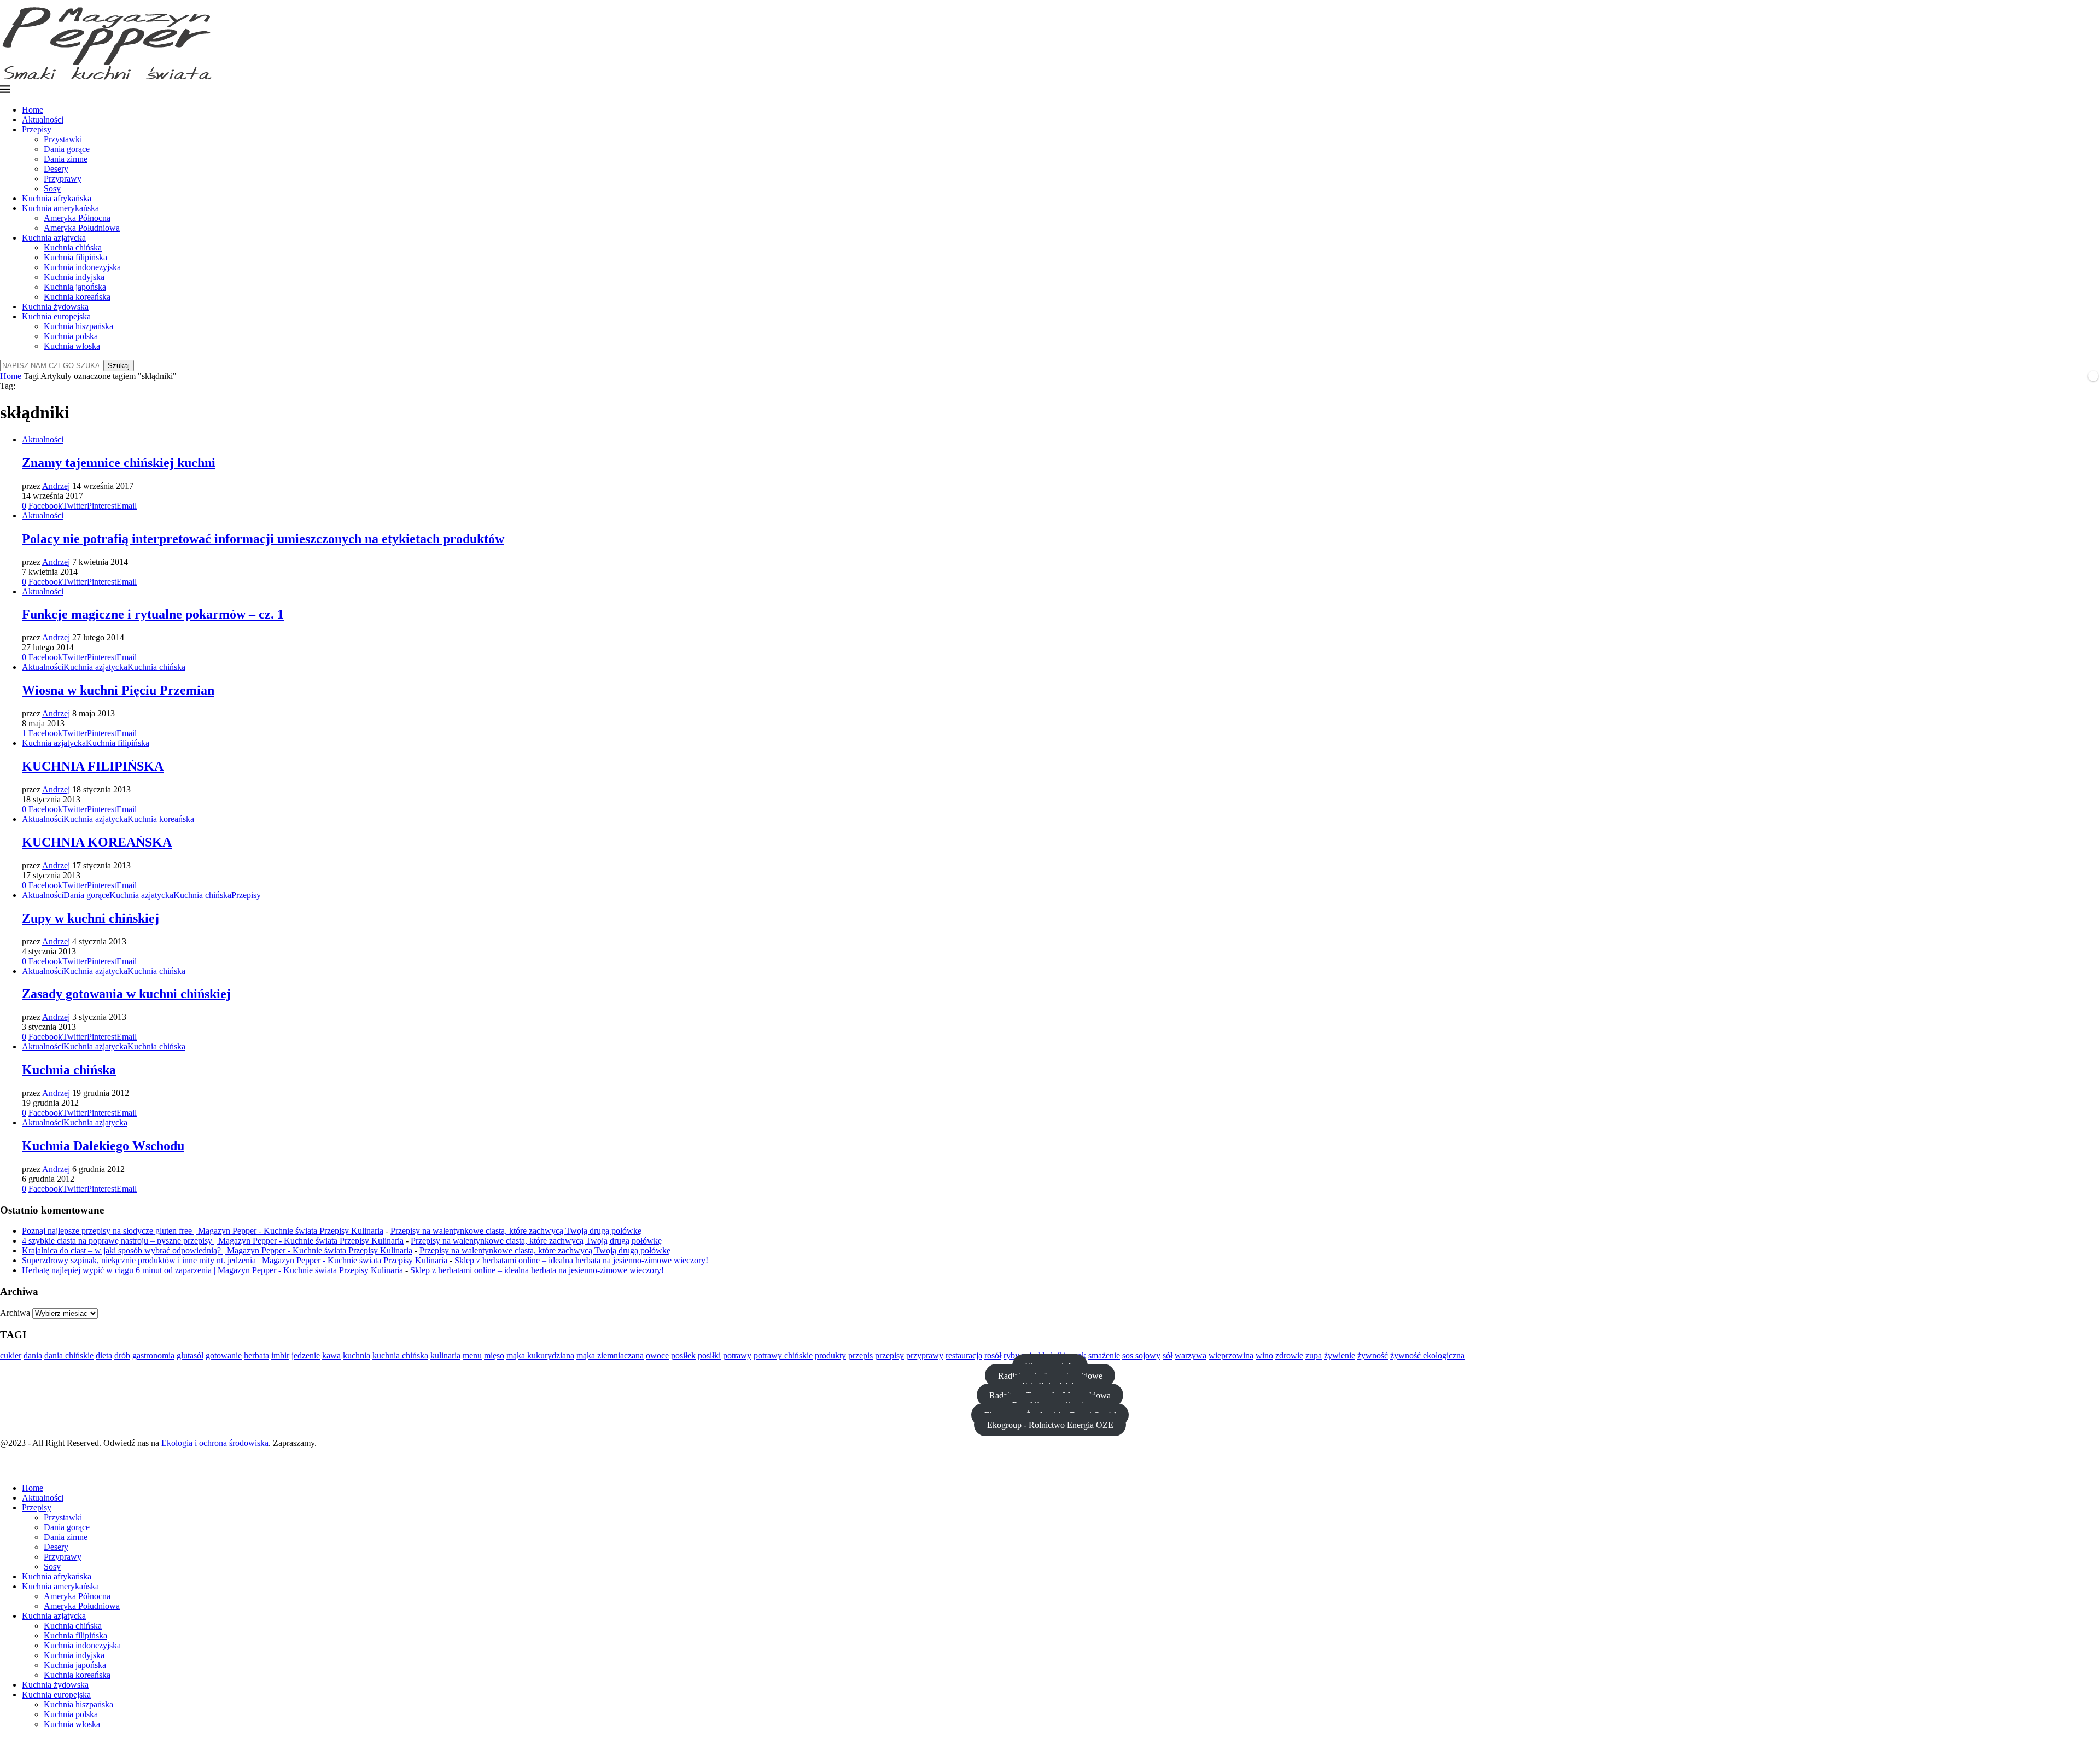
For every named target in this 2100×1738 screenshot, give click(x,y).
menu (472, 1355)
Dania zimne (66, 159)
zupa (1314, 1355)
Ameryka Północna (77, 218)
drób (122, 1355)
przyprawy (925, 1355)
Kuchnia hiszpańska (78, 326)
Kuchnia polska (71, 336)
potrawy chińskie (783, 1355)
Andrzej (56, 486)
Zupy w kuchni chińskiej (91, 918)
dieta (104, 1355)
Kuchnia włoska (72, 346)
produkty (830, 1355)
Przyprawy (63, 179)
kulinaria (445, 1355)
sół (1168, 1355)
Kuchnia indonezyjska (82, 267)
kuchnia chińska (400, 1355)
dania (33, 1355)
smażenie (1104, 1355)
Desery (56, 169)
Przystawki (63, 139)
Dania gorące (67, 149)
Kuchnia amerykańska (60, 208)
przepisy (889, 1355)
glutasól (190, 1355)
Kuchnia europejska (56, 316)
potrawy (737, 1355)
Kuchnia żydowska (55, 307)
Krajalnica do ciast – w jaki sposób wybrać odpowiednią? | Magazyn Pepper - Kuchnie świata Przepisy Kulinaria (217, 1250)
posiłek (683, 1355)
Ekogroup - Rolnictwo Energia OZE (1050, 1424)
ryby (1011, 1355)
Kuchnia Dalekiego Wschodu (103, 1146)
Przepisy (37, 129)
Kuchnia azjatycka (54, 238)
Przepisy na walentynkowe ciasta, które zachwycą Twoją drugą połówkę (516, 1231)
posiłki (709, 1355)
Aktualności (43, 119)
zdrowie (1289, 1355)
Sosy (52, 188)
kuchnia (357, 1355)
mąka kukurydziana (540, 1355)
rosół (993, 1355)
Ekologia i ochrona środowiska (215, 1443)
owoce (657, 1355)
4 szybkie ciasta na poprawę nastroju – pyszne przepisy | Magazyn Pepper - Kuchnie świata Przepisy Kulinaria (213, 1241)
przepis (861, 1355)
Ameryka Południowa (82, 228)
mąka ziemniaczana (610, 1355)
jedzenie (306, 1355)
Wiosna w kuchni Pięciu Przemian (118, 690)
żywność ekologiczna (1427, 1355)
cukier (11, 1355)
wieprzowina (1231, 1355)
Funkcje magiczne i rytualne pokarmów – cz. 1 (153, 614)
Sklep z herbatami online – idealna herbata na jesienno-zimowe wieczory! (581, 1260)
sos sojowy (1141, 1355)
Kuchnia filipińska (75, 257)
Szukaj (119, 366)
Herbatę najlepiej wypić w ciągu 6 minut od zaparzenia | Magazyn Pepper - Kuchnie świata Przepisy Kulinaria (212, 1270)
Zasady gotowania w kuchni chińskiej (126, 994)
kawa (331, 1355)
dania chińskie (69, 1355)
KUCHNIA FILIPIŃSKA (93, 766)
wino (1264, 1355)
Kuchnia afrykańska (57, 198)
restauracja (964, 1355)
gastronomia (153, 1355)
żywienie (1340, 1355)
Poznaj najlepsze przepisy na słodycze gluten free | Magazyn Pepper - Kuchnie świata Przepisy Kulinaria (203, 1231)
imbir (280, 1355)
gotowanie (224, 1355)
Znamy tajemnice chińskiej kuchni (119, 463)
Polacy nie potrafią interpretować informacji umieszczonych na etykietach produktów (263, 539)
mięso (494, 1355)
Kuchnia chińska (73, 247)
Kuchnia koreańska (77, 297)
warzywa (1191, 1355)
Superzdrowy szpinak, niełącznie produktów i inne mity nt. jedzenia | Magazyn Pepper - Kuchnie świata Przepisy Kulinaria (235, 1260)
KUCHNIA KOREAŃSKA (97, 842)
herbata (256, 1355)
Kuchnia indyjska (74, 277)
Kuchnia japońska (75, 287)
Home (33, 110)
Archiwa (15, 1313)
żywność (1373, 1355)
